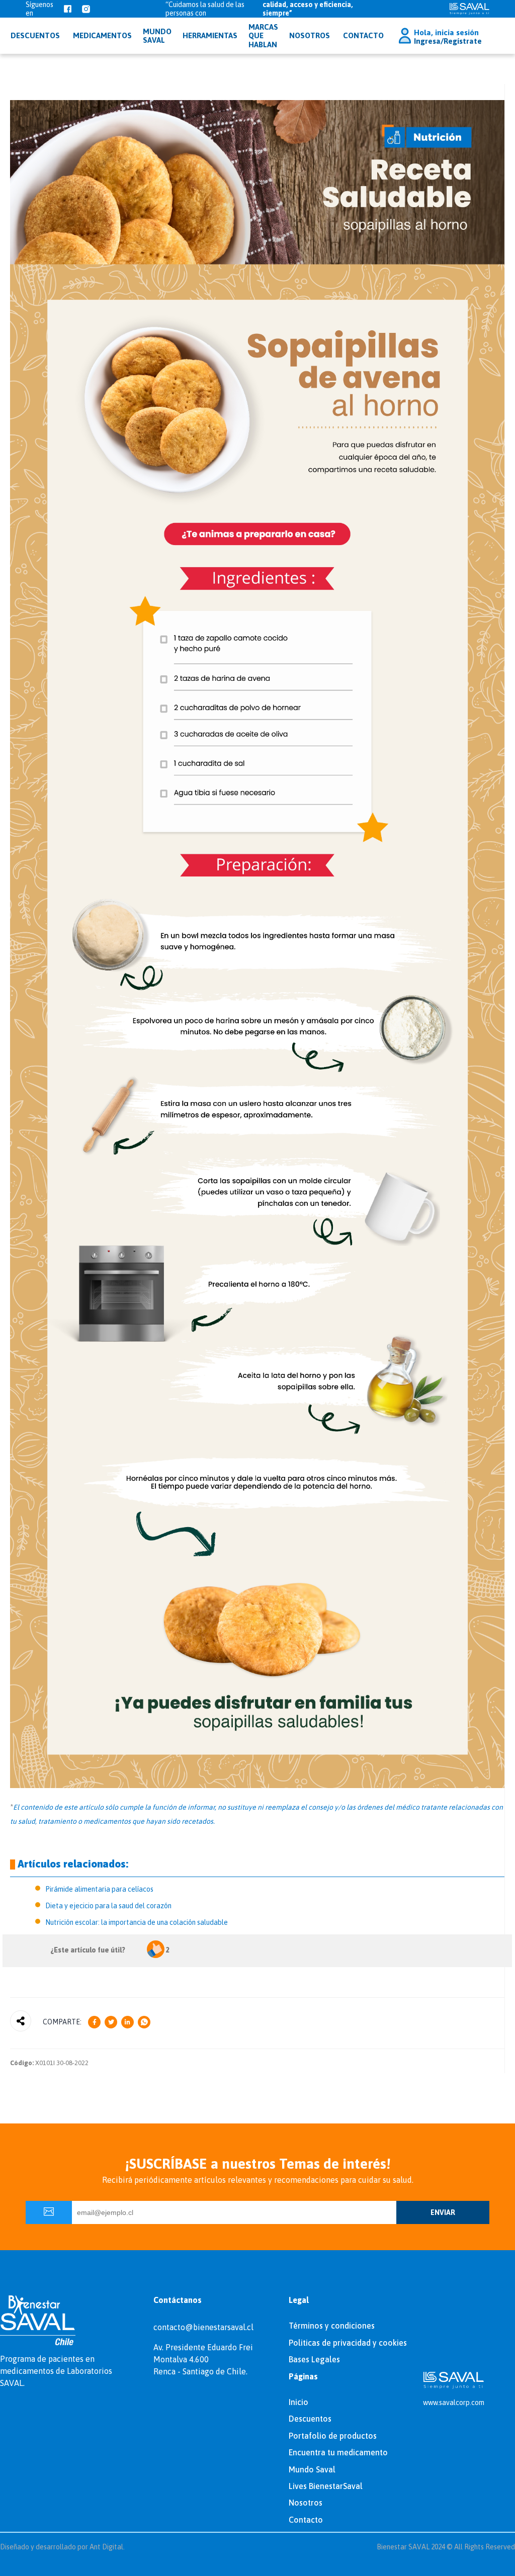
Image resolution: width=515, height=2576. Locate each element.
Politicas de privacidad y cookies (348, 2343)
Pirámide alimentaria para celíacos (99, 1889)
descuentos (35, 35)
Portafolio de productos (333, 2436)
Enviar (443, 2212)
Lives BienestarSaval (326, 2486)
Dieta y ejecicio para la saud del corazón (108, 1906)
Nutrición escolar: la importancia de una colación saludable (137, 1922)
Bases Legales (314, 2359)
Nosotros (310, 35)
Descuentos (310, 2419)
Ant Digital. (107, 2547)
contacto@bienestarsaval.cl (203, 2327)
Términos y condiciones (332, 2326)
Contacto (363, 35)
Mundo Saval (312, 2469)
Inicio (298, 2402)
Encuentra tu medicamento (338, 2452)
